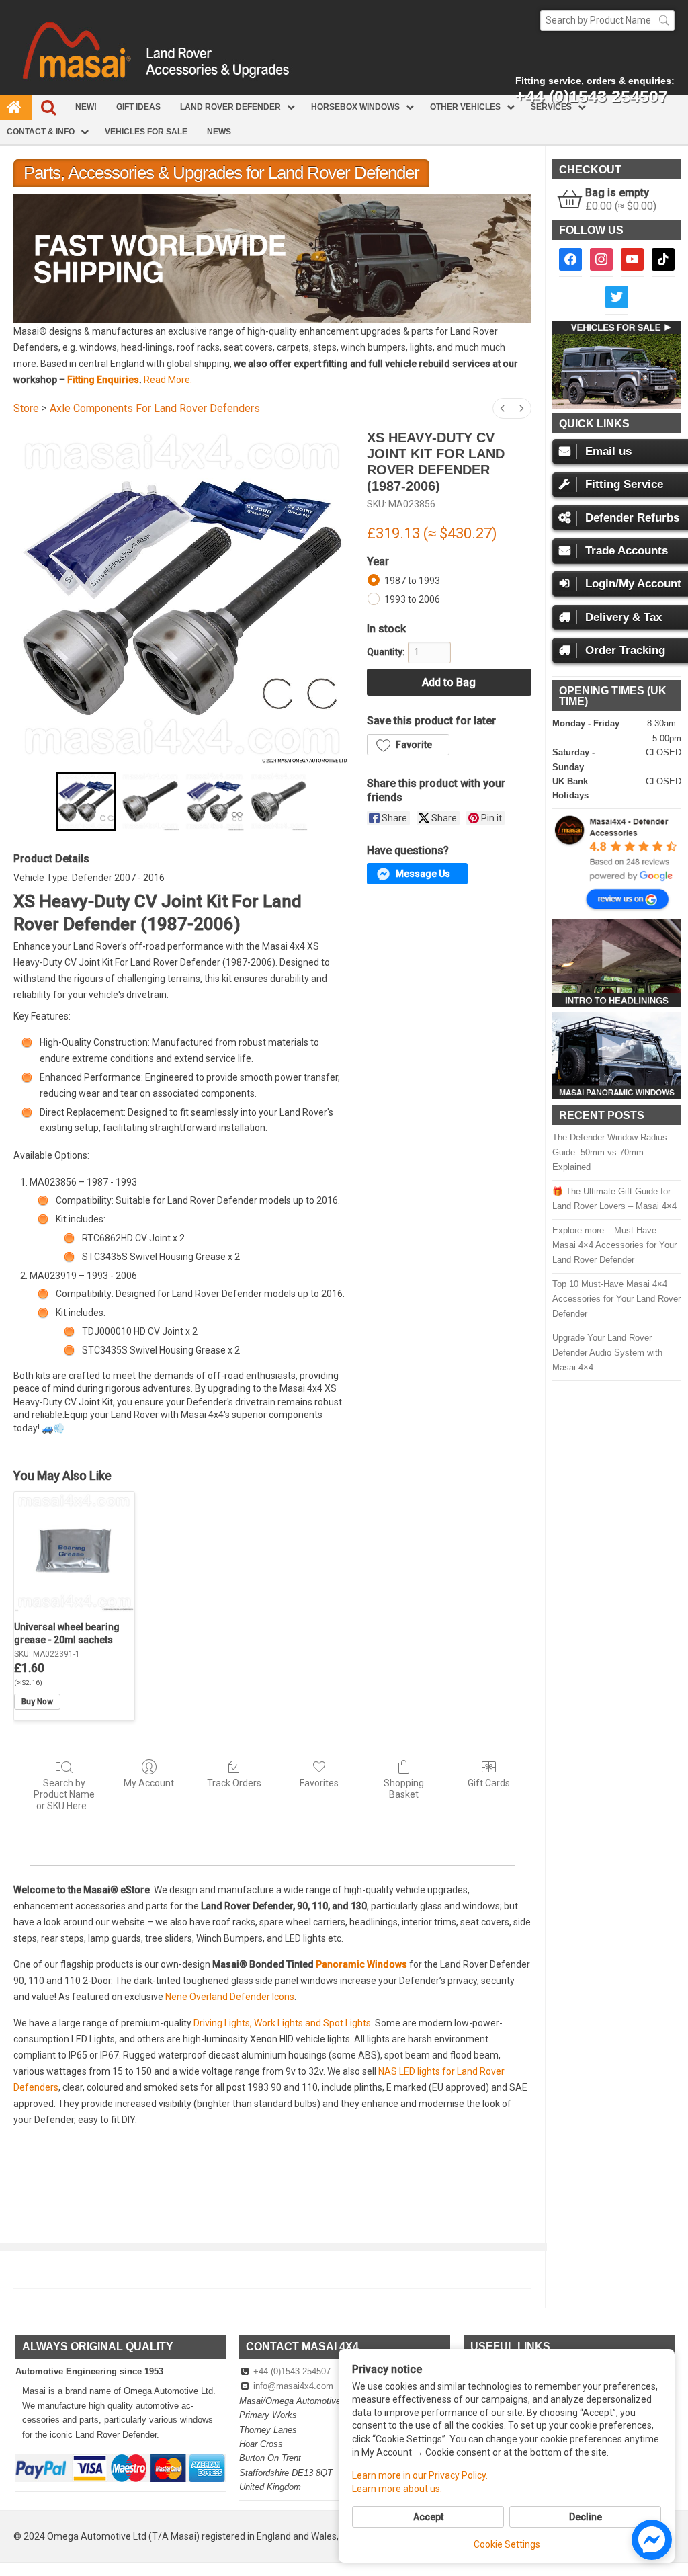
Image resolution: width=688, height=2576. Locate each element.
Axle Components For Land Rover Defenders (155, 408)
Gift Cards (489, 1783)
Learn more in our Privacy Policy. (420, 2475)
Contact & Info (41, 132)
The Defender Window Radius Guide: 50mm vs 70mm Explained (610, 1152)
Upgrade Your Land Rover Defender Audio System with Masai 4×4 (607, 1353)
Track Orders (234, 1783)
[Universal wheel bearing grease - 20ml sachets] (74, 1552)
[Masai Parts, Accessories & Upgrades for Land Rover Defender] (344, 91)
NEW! (86, 107)
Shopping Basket (404, 1789)
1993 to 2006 (412, 599)
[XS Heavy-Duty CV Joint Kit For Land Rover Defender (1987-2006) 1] (150, 801)
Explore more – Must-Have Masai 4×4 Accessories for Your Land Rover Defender (614, 1245)
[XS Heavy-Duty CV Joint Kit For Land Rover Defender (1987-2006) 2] (214, 801)
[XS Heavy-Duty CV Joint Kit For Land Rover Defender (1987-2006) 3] (278, 801)
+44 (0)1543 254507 (292, 2371)
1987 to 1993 (412, 581)
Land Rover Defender (230, 107)
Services (551, 107)
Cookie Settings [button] (507, 2544)
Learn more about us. (397, 2489)
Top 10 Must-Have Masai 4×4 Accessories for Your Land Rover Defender (616, 1299)
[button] (272, 258)
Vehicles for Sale (146, 132)
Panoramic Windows (361, 1964)
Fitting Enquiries (103, 380)
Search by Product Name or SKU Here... (64, 1794)
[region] (272, 258)
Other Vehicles (465, 107)
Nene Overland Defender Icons (230, 1997)
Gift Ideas (138, 107)
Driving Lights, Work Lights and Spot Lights (282, 2023)
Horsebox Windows (355, 107)
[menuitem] (503, 408)
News (219, 132)
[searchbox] (607, 20)
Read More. (168, 380)
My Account (149, 1783)
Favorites (319, 1783)
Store (26, 408)
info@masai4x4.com (293, 2386)
